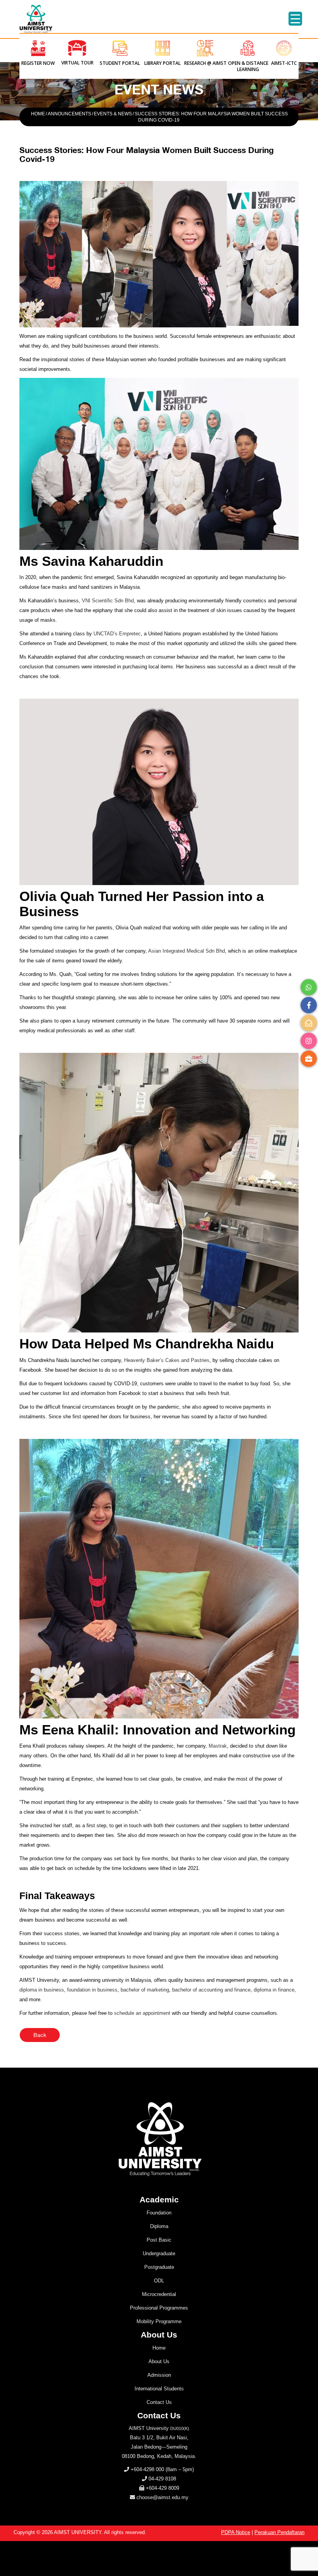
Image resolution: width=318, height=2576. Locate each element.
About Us (159, 2361)
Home (159, 2348)
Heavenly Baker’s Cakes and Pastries (167, 1360)
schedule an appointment (142, 2013)
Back (40, 2035)
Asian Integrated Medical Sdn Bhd (187, 951)
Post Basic (159, 2240)
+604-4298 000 (147, 2469)
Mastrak (218, 1746)
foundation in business (92, 1990)
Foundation (159, 2213)
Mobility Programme (159, 2321)
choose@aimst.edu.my (162, 2497)
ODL (159, 2281)
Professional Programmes (159, 2308)
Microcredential (159, 2294)
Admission (159, 2375)
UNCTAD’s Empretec (117, 634)
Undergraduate (159, 2253)
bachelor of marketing (145, 1990)
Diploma (159, 2226)
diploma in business (42, 1990)
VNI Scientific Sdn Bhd (108, 601)
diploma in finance (274, 1990)
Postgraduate (159, 2267)
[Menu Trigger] (295, 19)
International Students (159, 2389)
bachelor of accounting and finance (211, 1990)
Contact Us (159, 2402)
